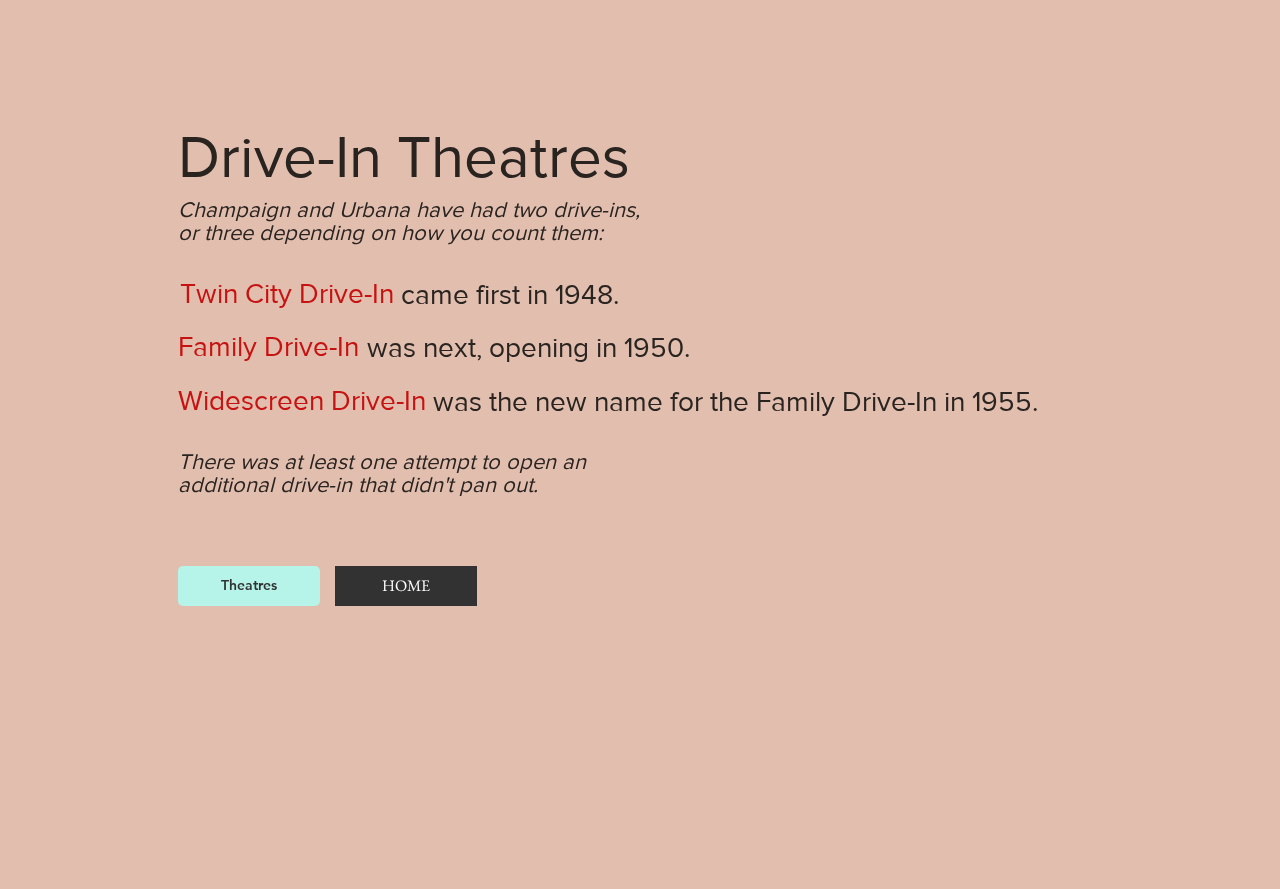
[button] (286, 294)
